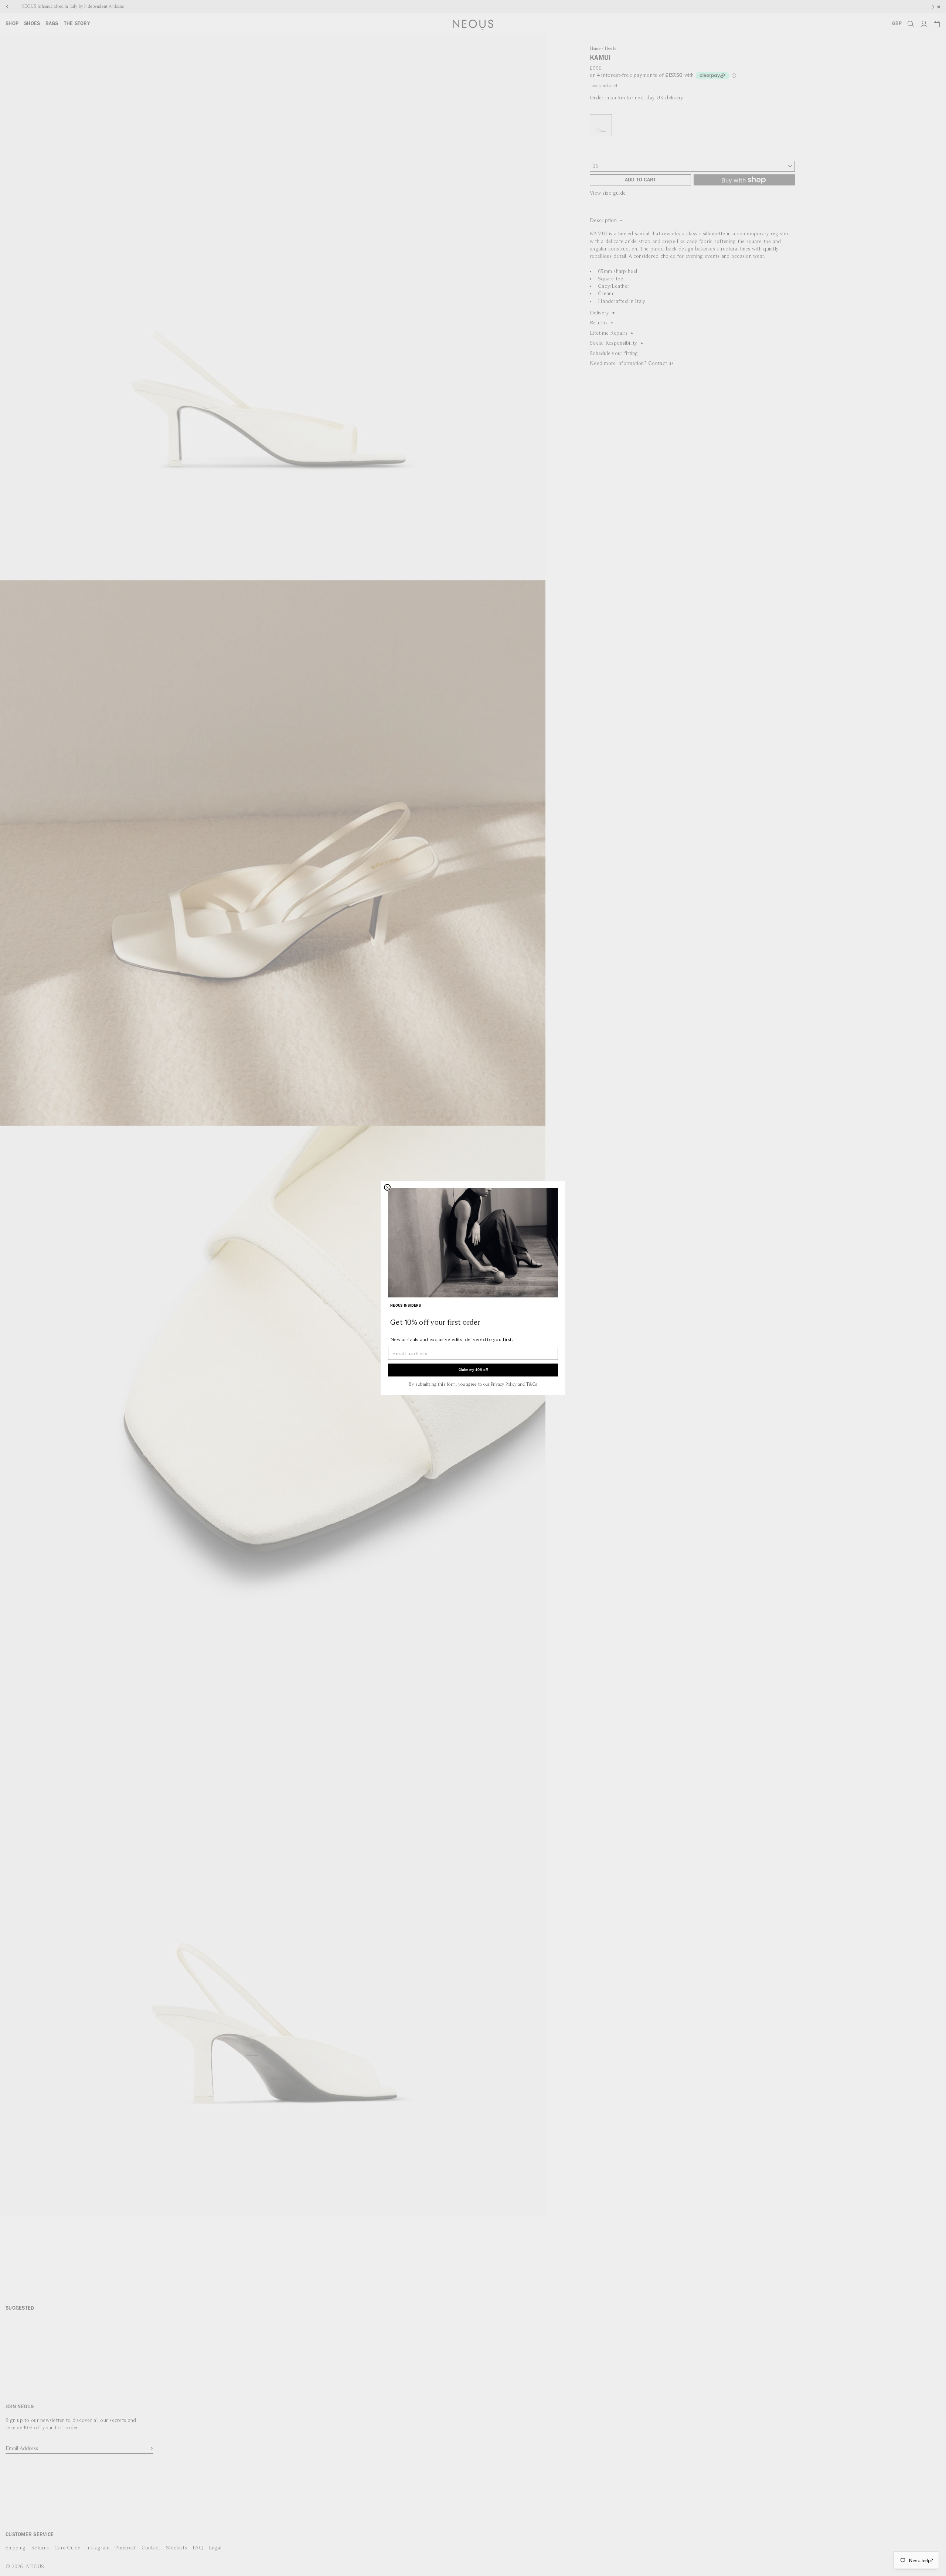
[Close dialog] (387, 1187)
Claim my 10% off (473, 1370)
